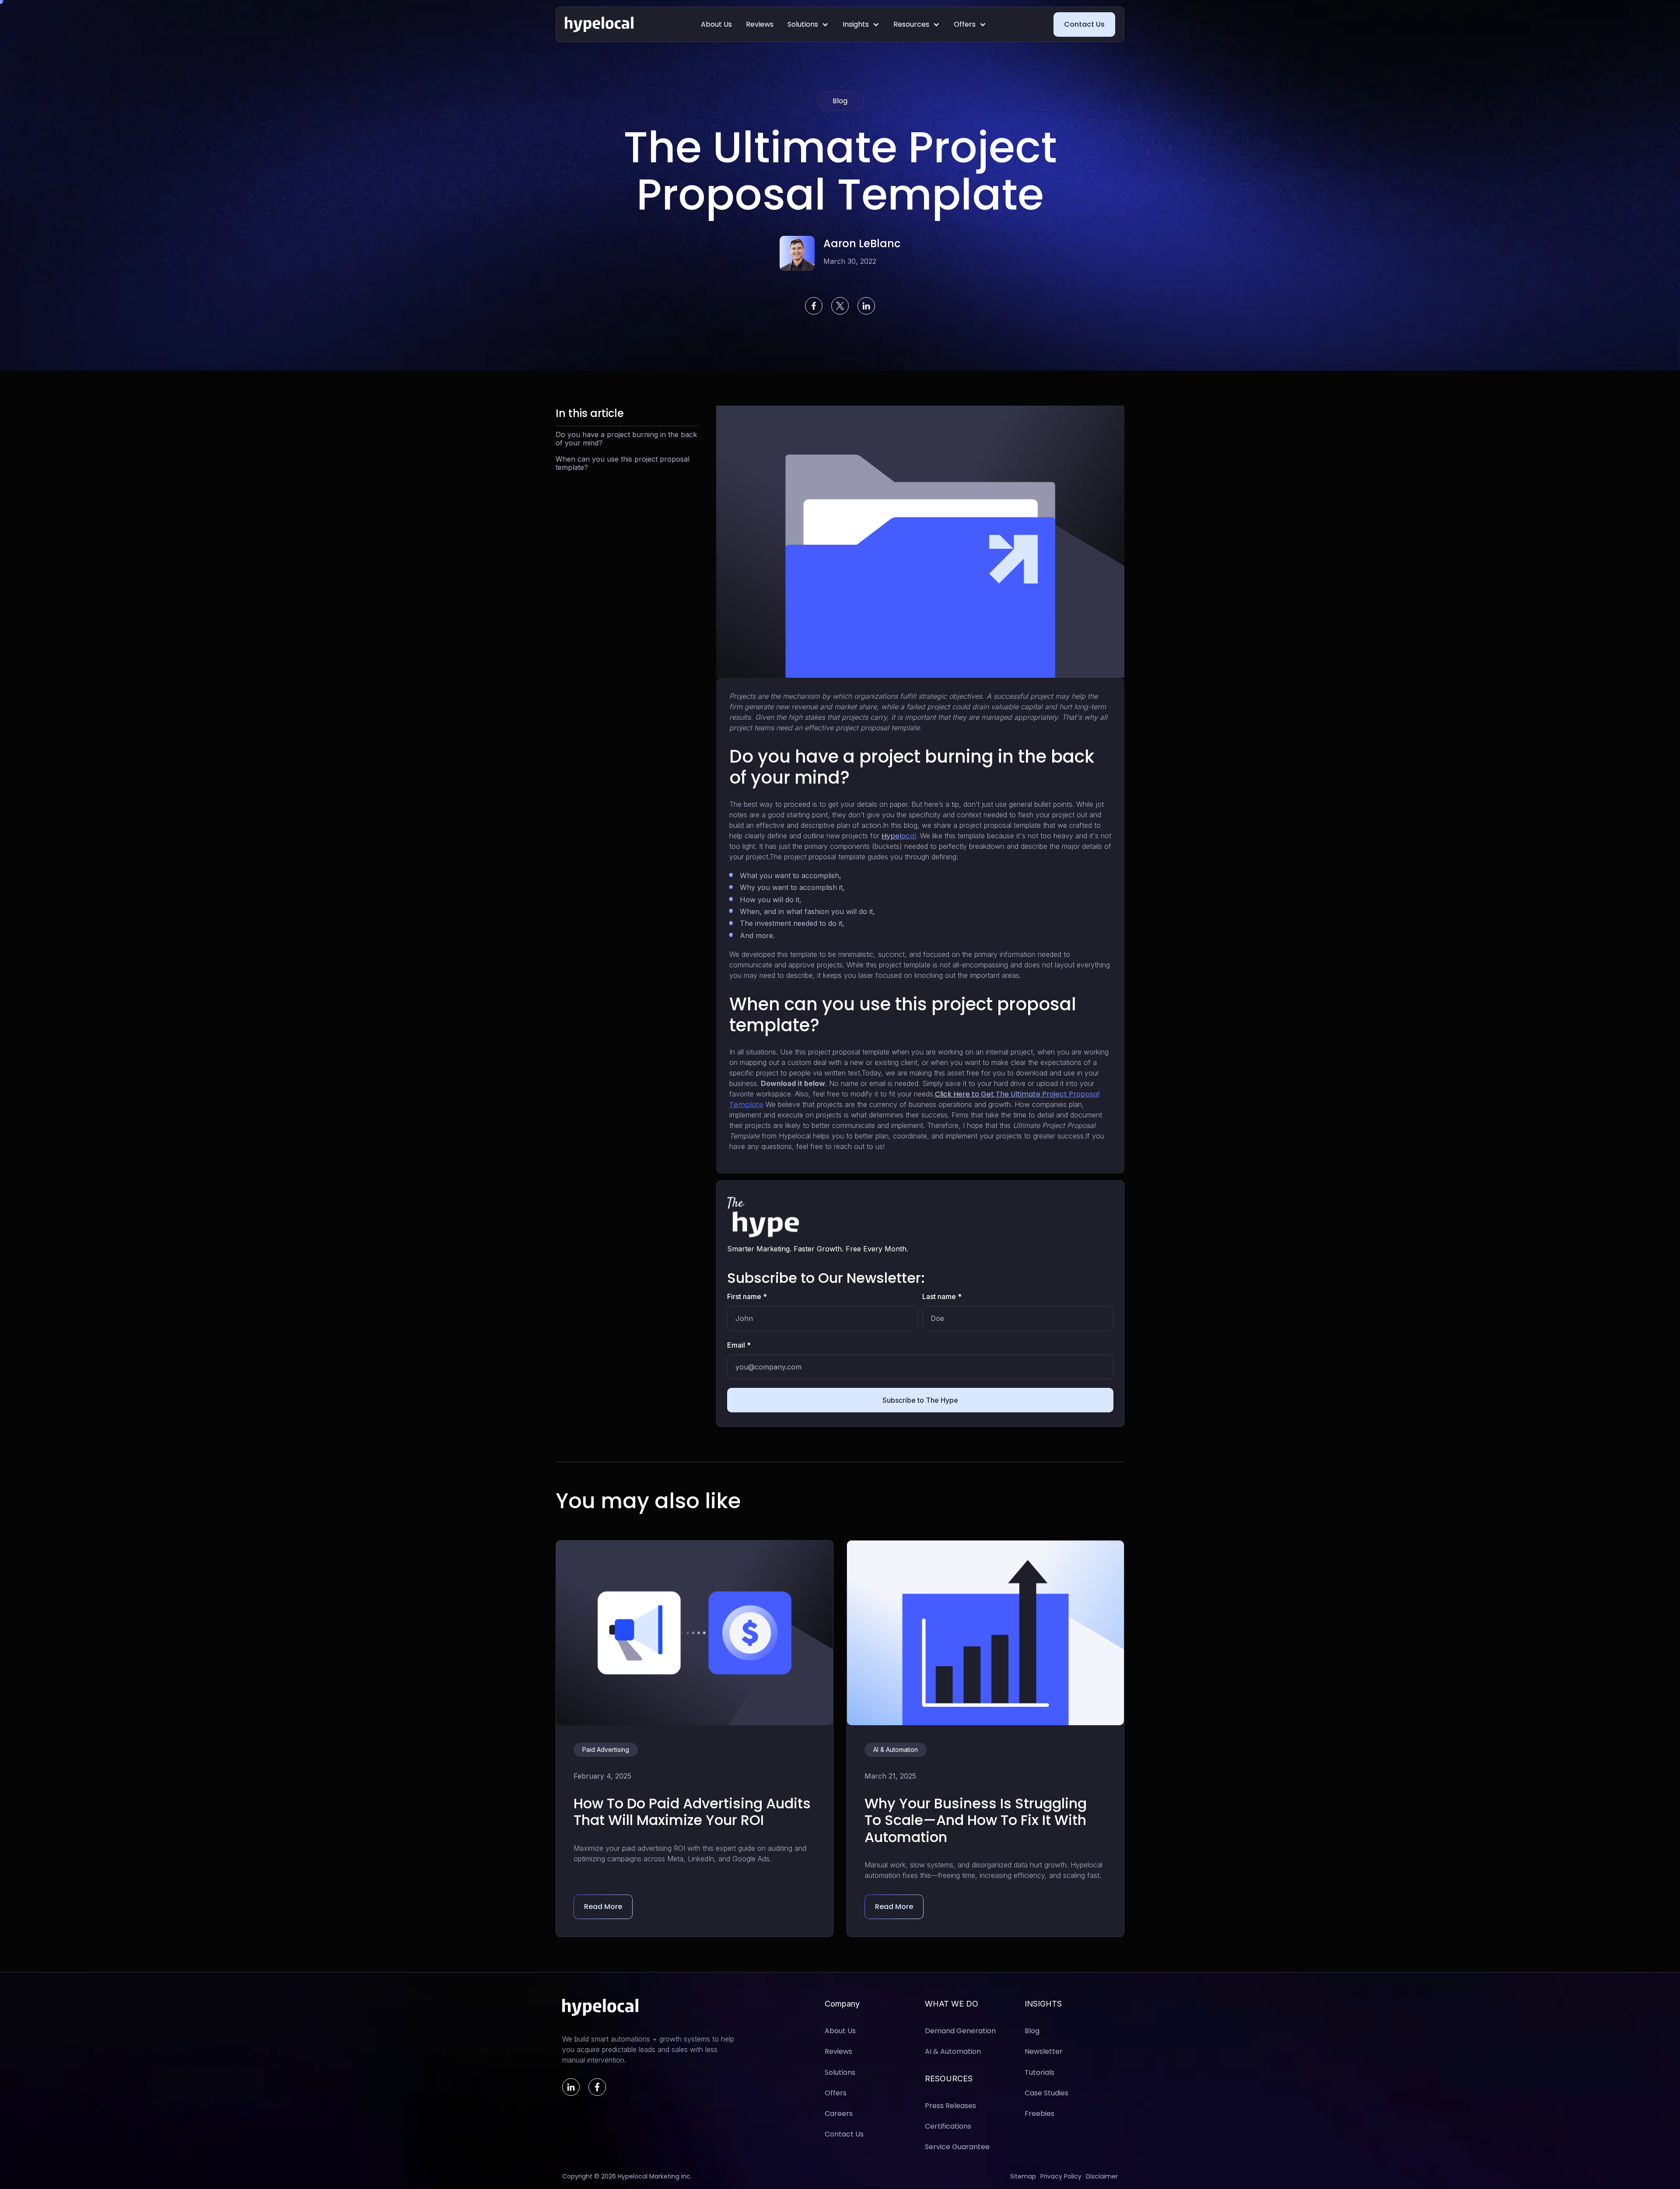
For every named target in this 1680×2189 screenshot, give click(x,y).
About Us (716, 24)
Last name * (942, 1296)
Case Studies (1046, 2093)
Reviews (760, 24)
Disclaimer (1102, 2177)
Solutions (803, 24)
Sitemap (1023, 2177)
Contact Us (1084, 24)
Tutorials (1039, 2072)
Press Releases (950, 2106)
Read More (603, 1907)
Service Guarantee (957, 2147)
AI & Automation (953, 2051)
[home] (599, 25)
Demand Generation (960, 2031)
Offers (965, 24)
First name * (747, 1296)
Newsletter (1044, 2051)
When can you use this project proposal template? (623, 463)
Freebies (1039, 2114)
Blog (1032, 2031)
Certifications (948, 2126)
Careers (839, 2114)
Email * (739, 1345)
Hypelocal (899, 836)
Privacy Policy (1061, 2177)
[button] (808, 24)
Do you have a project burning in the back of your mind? (626, 439)
